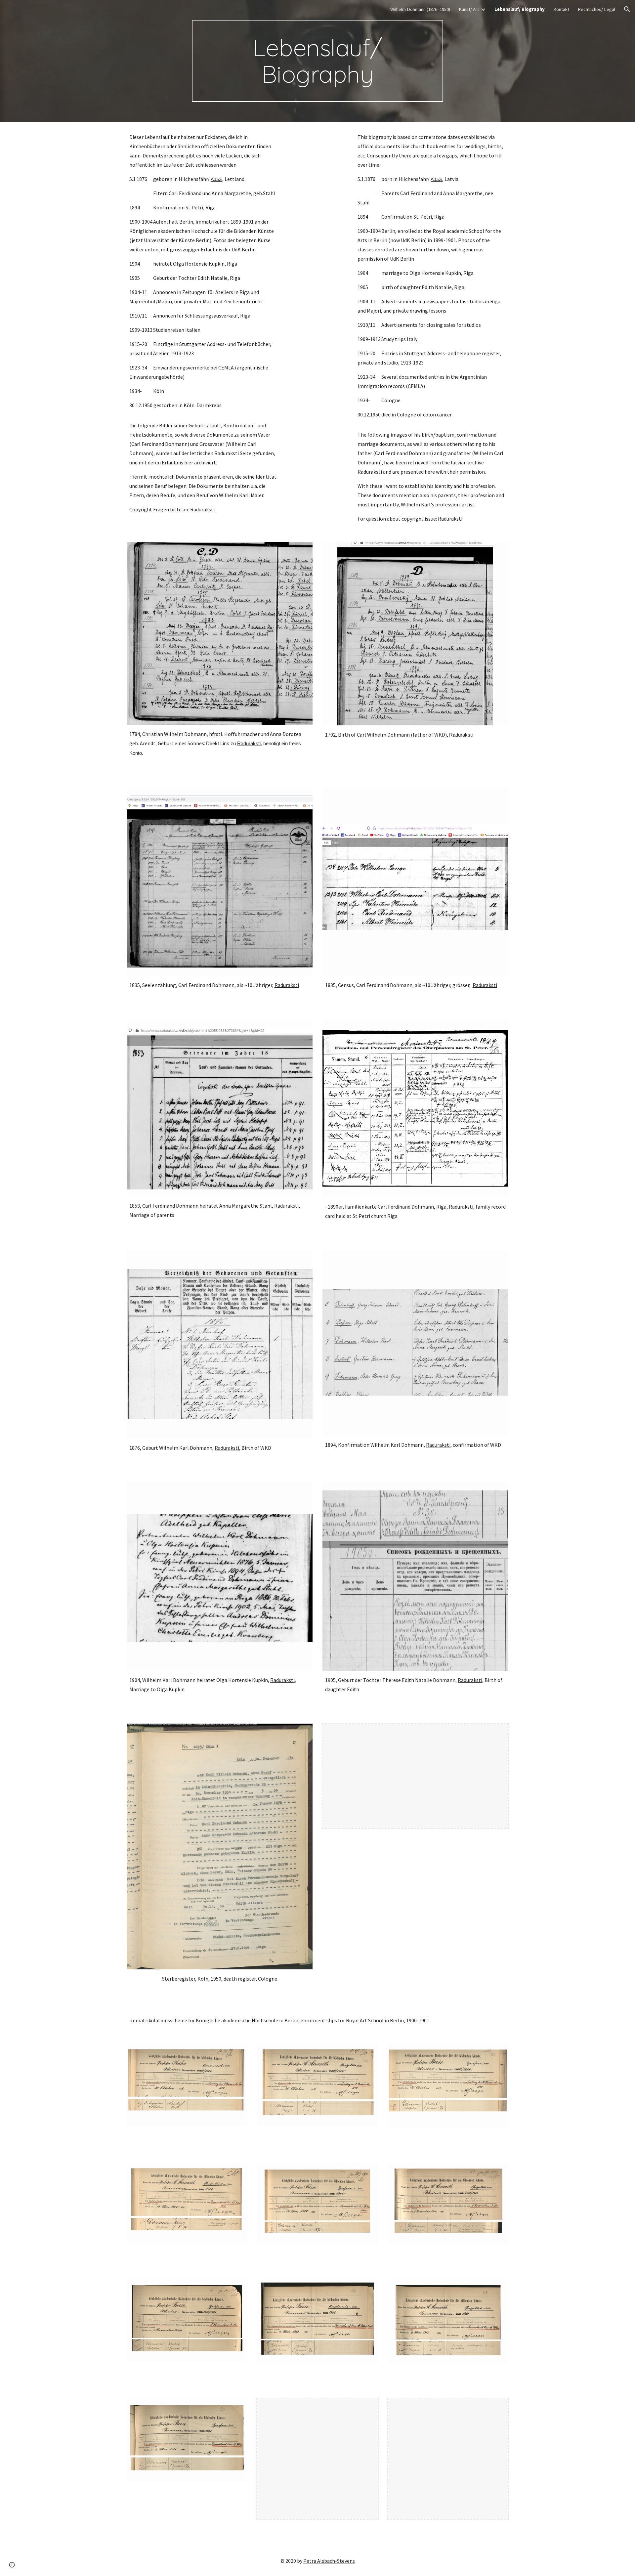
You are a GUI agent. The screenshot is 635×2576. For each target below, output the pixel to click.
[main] (317, 61)
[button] (627, 9)
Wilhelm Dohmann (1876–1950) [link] (420, 9)
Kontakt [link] (561, 9)
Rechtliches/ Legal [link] (596, 9)
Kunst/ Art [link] (469, 9)
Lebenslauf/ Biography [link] (520, 9)
